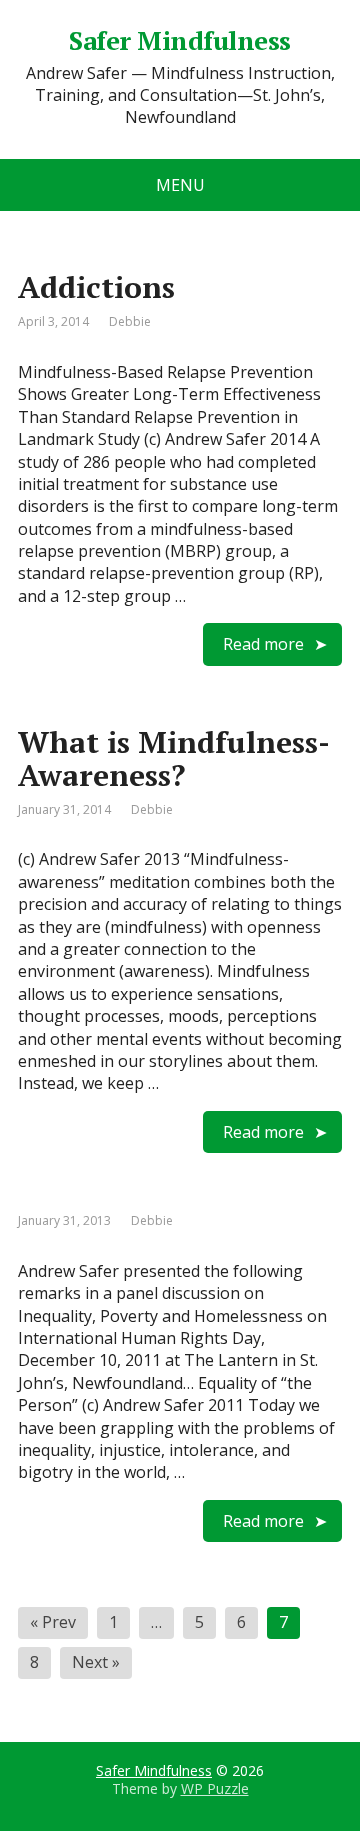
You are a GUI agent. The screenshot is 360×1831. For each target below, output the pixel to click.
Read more (263, 644)
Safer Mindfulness (154, 1770)
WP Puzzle (215, 1788)
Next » (96, 1662)
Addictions (96, 287)
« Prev (53, 1622)
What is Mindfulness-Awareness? (174, 758)
